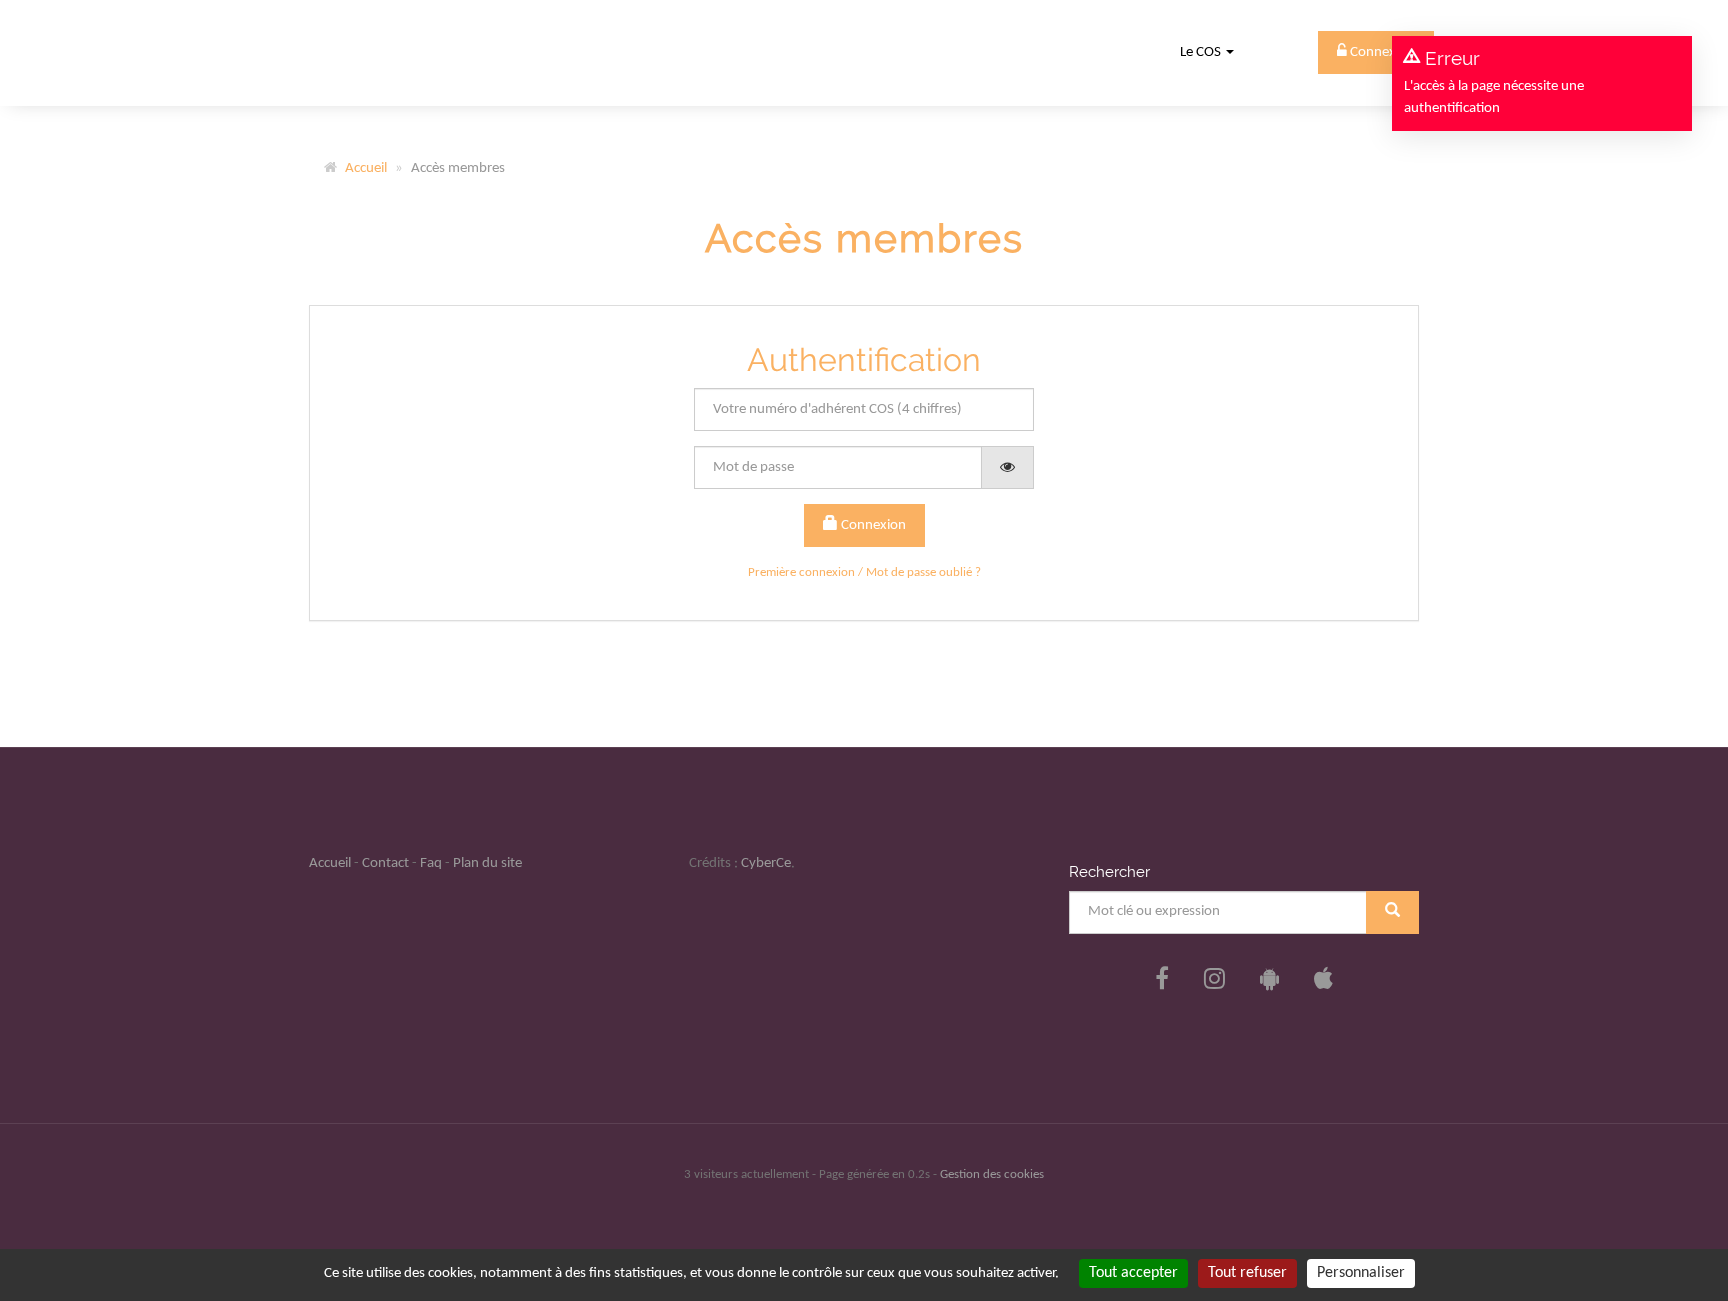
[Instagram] (1214, 981)
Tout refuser (1247, 1273)
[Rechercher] (1392, 912)
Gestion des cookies (992, 1174)
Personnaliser (1361, 1273)
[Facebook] (1162, 981)
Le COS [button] (1202, 52)
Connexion (872, 525)
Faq (431, 863)
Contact (385, 863)
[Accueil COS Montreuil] (376, 52)
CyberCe (766, 863)
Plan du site (487, 863)
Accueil (366, 168)
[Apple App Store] (1323, 981)
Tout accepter (1133, 1273)
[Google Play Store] (1269, 981)
